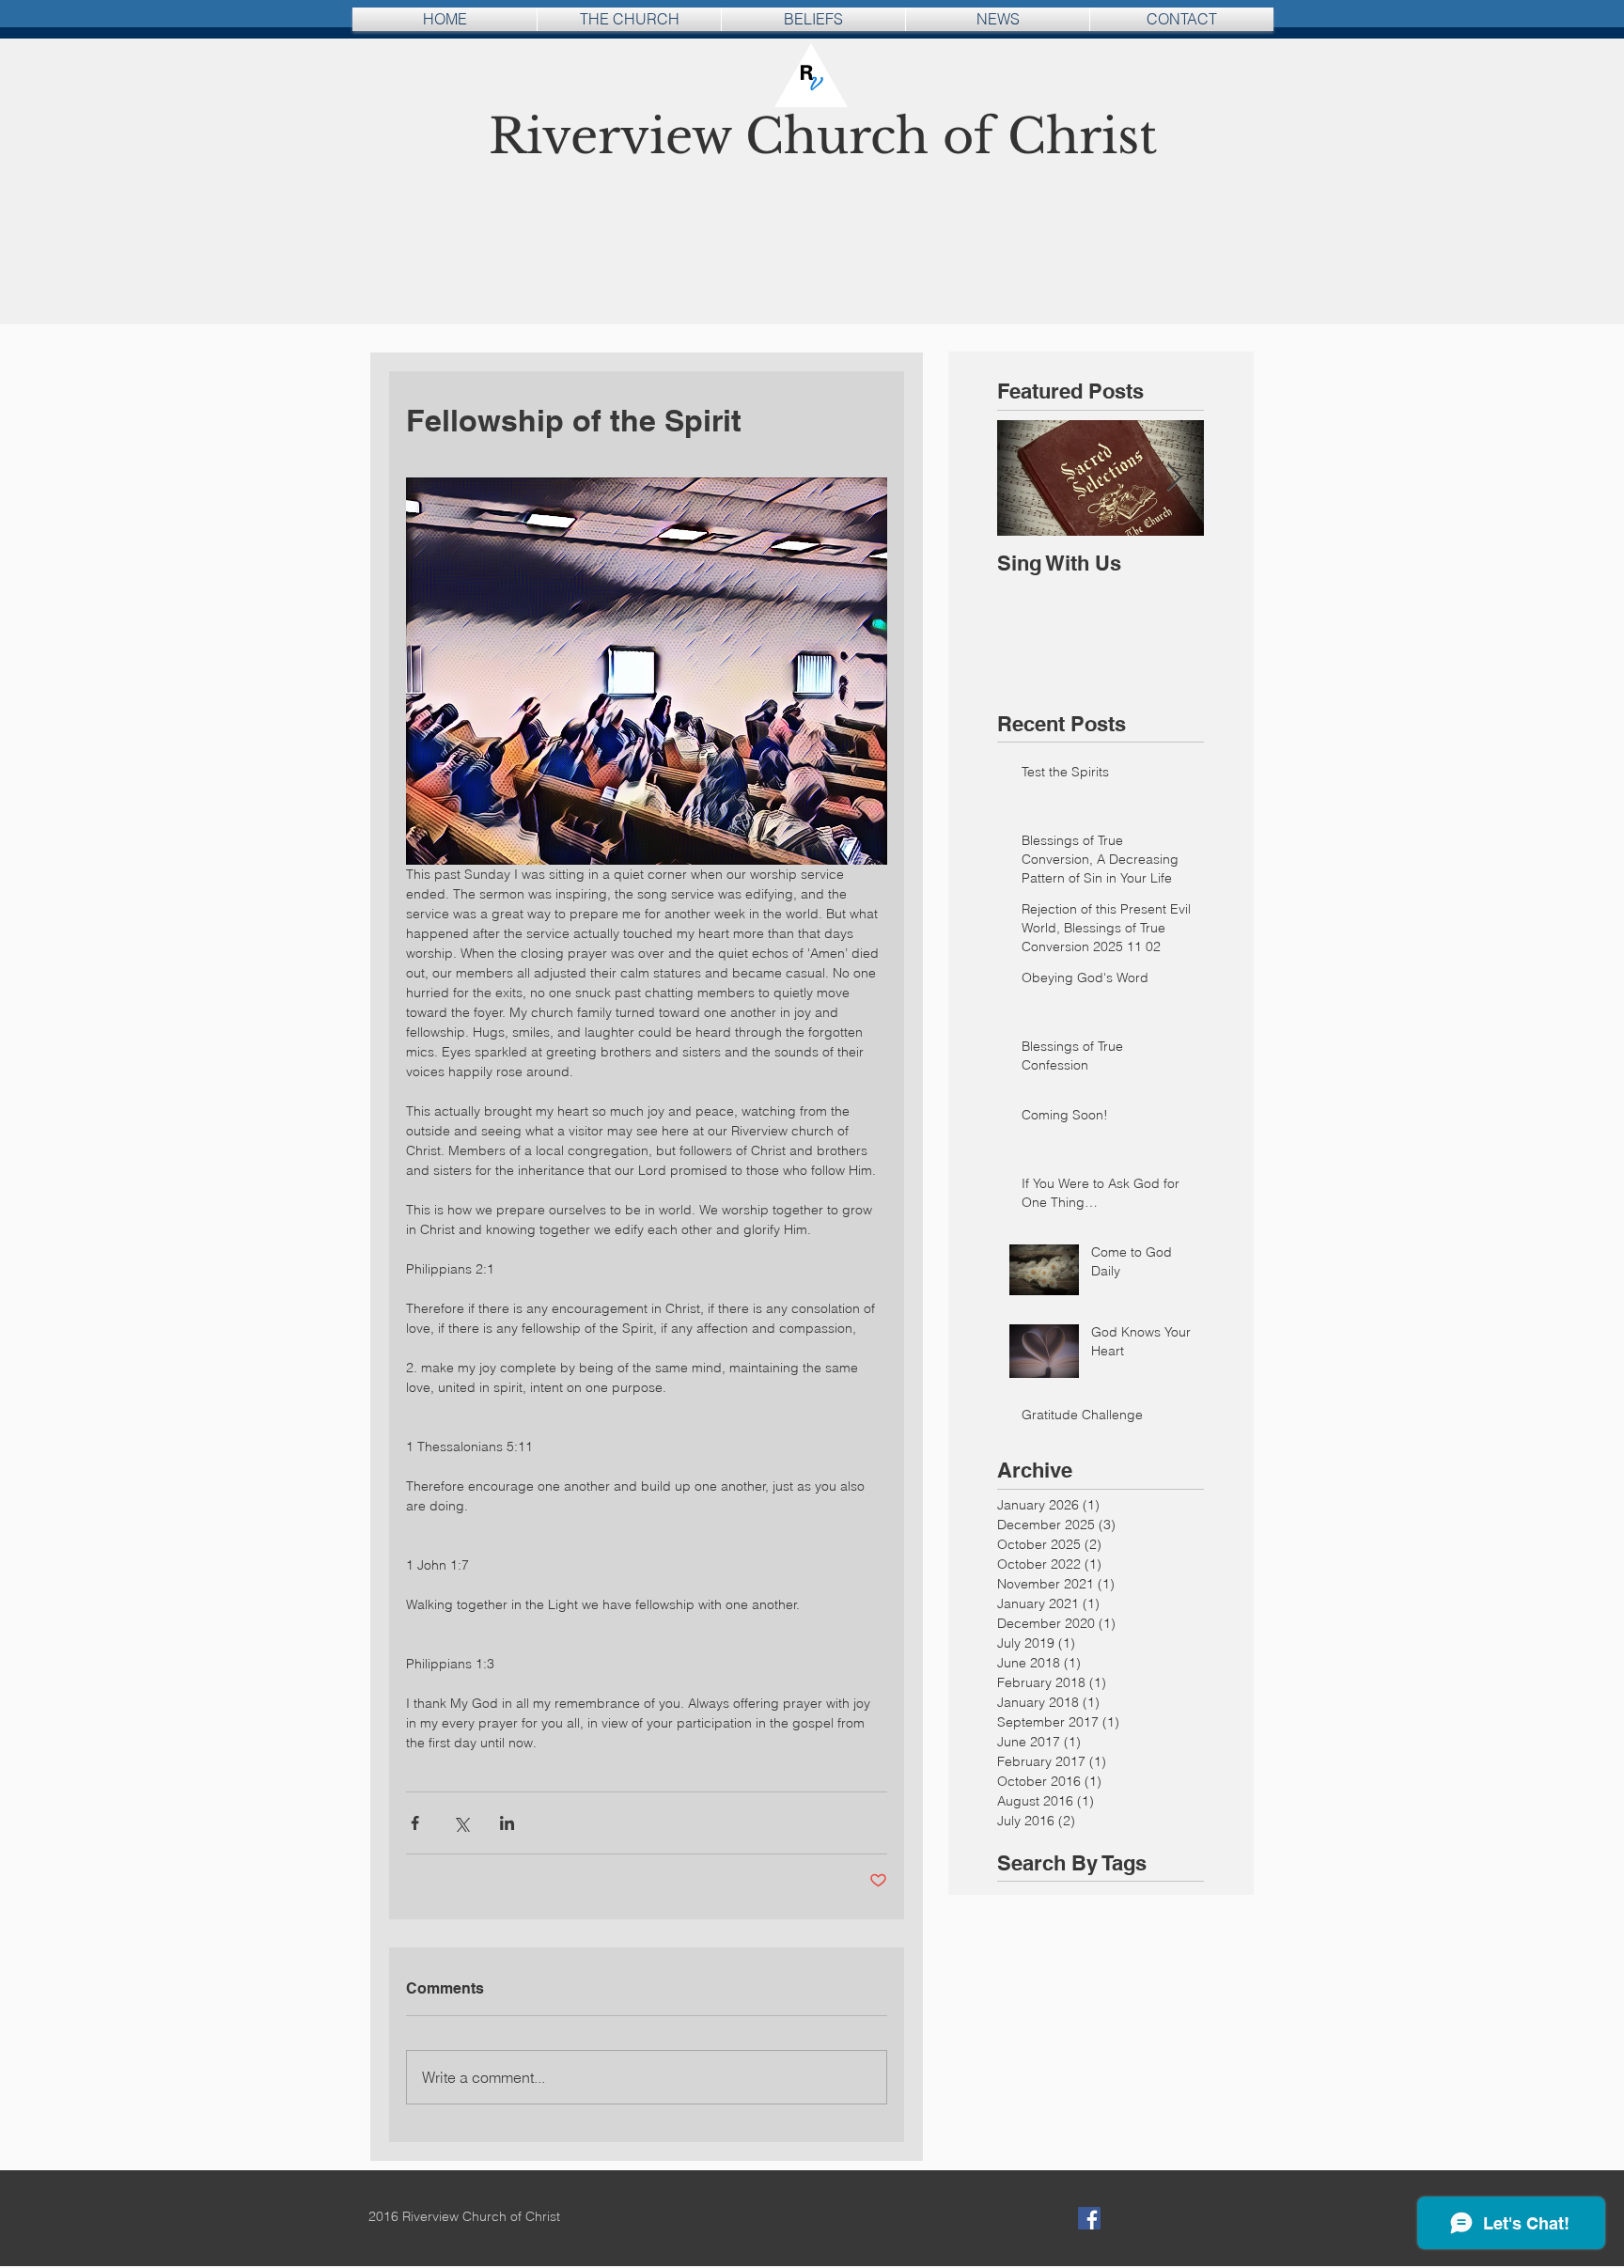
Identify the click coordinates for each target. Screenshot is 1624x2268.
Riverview (617, 137)
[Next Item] (1174, 478)
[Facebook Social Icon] (1089, 2218)
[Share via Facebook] (415, 1823)
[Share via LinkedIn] (507, 1823)
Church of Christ (951, 137)
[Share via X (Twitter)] (461, 1823)
